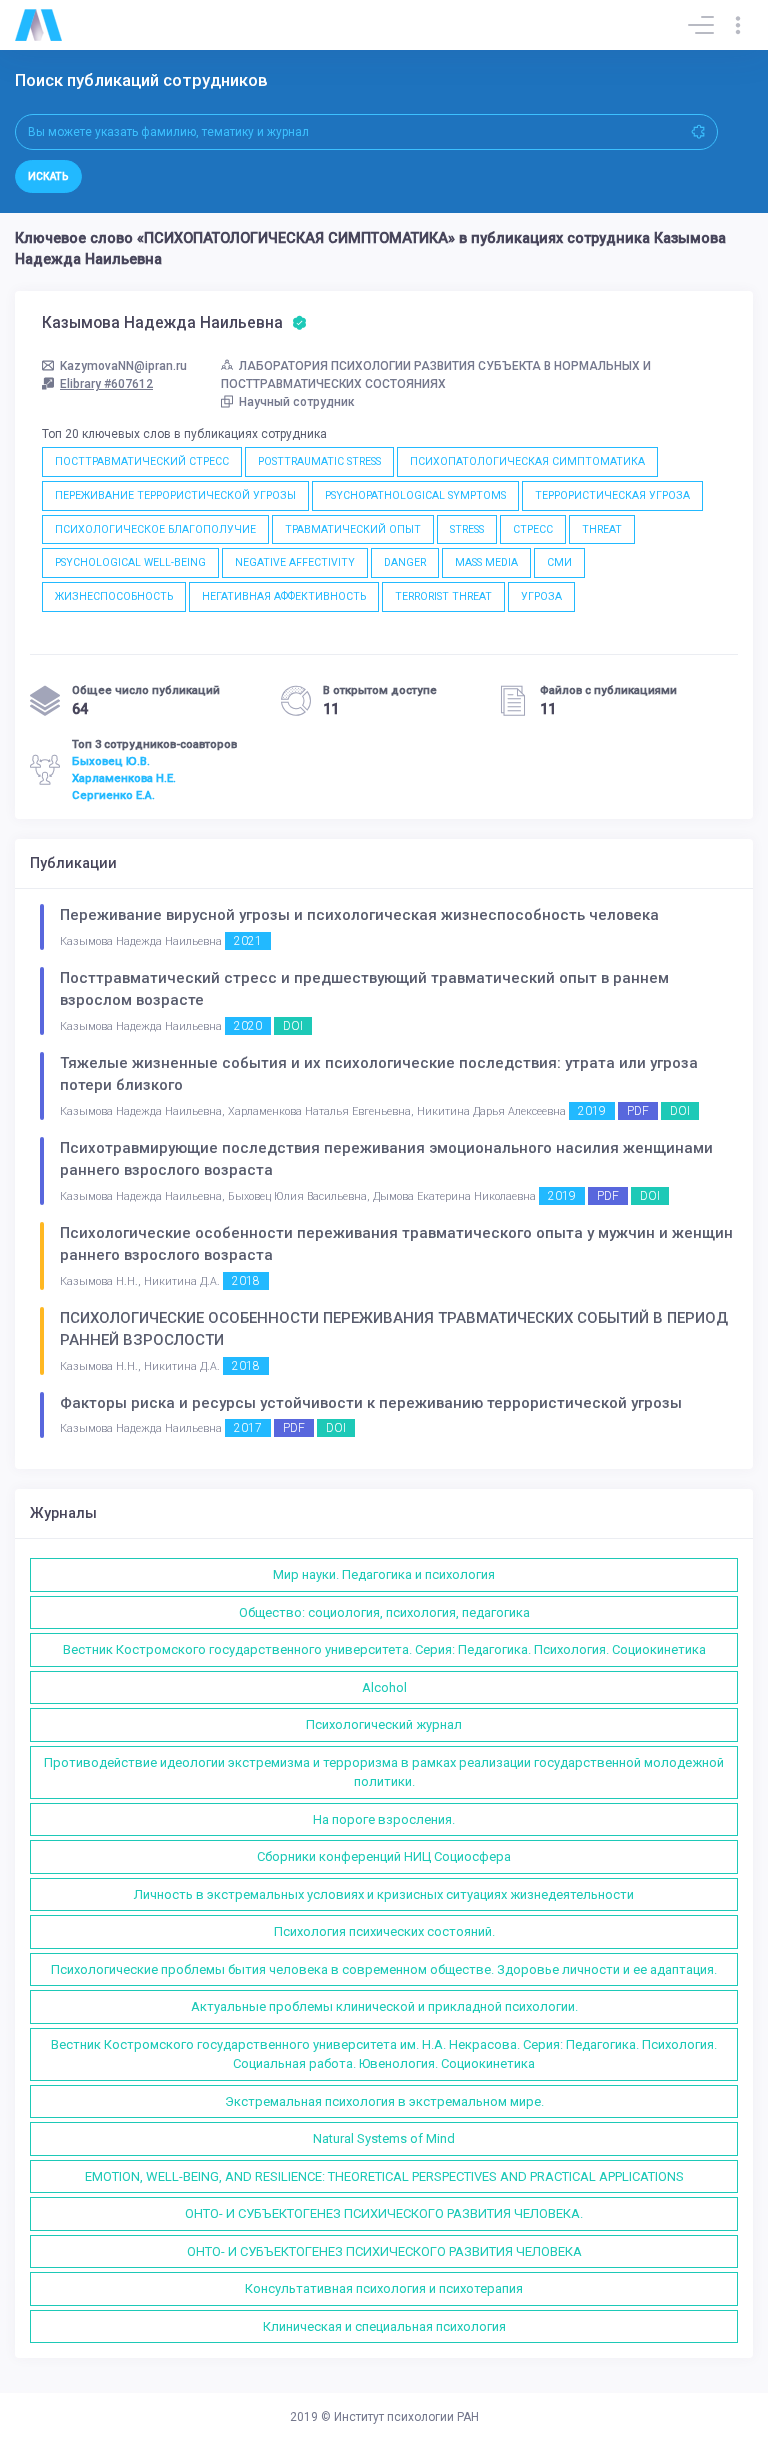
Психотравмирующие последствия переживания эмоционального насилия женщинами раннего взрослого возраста (386, 1159)
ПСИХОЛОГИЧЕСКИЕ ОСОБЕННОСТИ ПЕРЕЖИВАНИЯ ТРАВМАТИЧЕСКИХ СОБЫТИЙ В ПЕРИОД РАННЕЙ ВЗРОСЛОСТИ (394, 1329)
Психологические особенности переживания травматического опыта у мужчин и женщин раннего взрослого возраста (396, 1244)
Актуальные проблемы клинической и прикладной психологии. (384, 2006)
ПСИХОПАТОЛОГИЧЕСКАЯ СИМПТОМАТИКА (527, 461)
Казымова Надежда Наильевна (164, 323)
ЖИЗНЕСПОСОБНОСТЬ (114, 596)
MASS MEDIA (486, 562)
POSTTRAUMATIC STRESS (319, 461)
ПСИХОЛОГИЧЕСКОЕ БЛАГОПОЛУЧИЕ (155, 529)
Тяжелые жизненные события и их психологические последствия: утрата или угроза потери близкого (379, 1074)
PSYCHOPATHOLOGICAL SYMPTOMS (415, 495)
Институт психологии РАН (406, 2417)
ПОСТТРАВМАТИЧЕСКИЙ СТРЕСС (142, 461)
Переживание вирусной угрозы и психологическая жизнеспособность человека (359, 915)
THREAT (602, 529)
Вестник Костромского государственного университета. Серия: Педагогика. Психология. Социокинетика (384, 1649)
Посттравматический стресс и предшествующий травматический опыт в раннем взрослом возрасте (364, 989)
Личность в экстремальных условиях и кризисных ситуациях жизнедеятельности (384, 1894)
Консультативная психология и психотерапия (384, 2288)
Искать (48, 176)
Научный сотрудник (297, 402)
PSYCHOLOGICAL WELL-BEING (130, 562)
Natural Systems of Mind (384, 2138)
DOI (293, 1026)
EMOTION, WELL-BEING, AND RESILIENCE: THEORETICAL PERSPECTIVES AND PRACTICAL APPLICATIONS (384, 2176)
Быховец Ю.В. (111, 761)
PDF (638, 1111)
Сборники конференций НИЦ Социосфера (384, 1856)
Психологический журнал (384, 1724)
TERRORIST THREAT (443, 596)
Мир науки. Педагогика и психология (384, 1574)
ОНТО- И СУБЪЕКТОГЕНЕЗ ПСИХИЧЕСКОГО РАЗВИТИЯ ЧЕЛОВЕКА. (384, 2213)
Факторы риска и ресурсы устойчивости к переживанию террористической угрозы (371, 1403)
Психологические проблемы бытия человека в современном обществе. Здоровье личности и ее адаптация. (384, 1969)
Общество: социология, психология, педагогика (384, 1612)
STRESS (467, 529)
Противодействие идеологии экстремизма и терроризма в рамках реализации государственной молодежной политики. (384, 1772)
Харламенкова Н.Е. (124, 778)
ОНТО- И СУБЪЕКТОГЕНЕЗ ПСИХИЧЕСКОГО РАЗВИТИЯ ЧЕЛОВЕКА (384, 2251)
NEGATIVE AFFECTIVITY (295, 562)
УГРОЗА (541, 596)
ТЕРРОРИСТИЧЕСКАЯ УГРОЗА (612, 495)
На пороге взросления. (384, 1819)
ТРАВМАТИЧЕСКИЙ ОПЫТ (353, 529)
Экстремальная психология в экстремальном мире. (384, 2101)
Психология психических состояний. (384, 1931)
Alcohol (384, 1687)
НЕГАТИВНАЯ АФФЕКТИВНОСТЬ (284, 596)
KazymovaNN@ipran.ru (123, 366)
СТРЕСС (533, 529)
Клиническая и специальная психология (384, 2326)
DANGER (405, 562)
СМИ (559, 562)
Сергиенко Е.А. (113, 795)
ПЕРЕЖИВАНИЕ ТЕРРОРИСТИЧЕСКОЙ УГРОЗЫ (175, 495)
